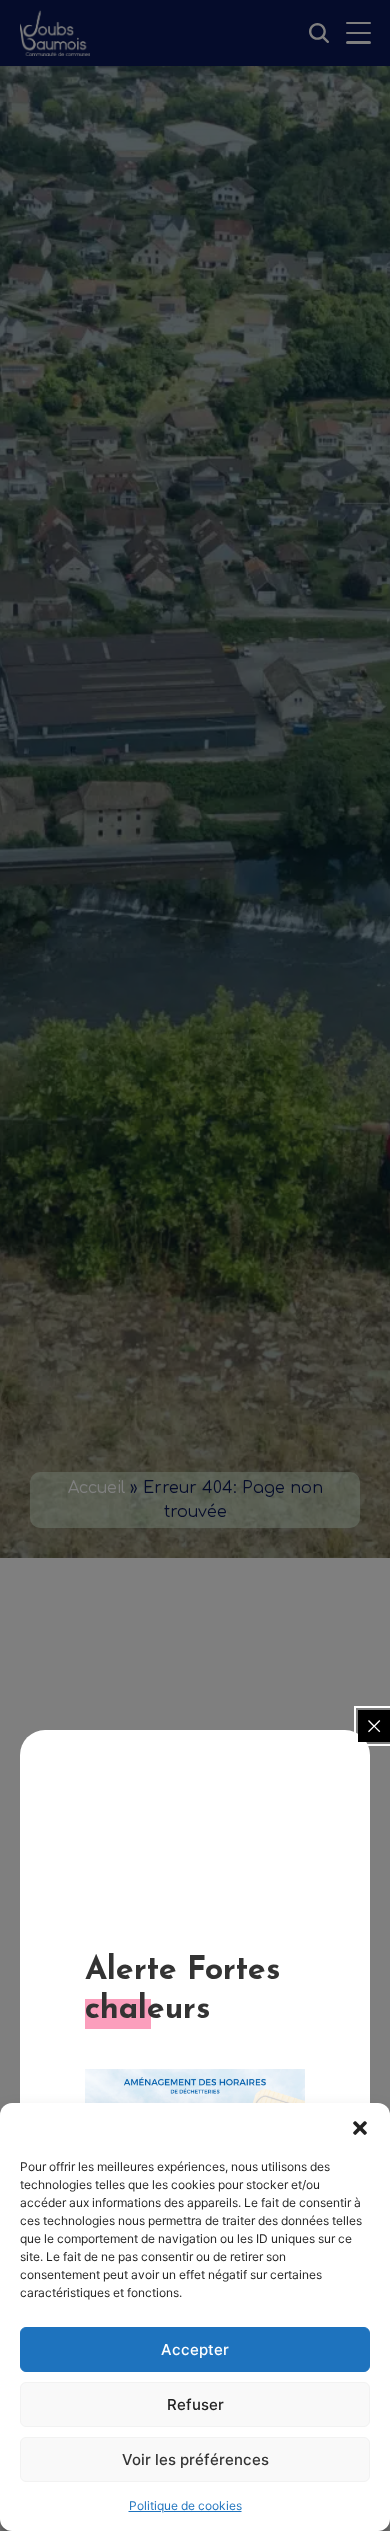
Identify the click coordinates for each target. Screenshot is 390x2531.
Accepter (195, 2349)
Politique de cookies (185, 2505)
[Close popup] (374, 1726)
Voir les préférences (195, 2459)
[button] (360, 2128)
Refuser (195, 2404)
